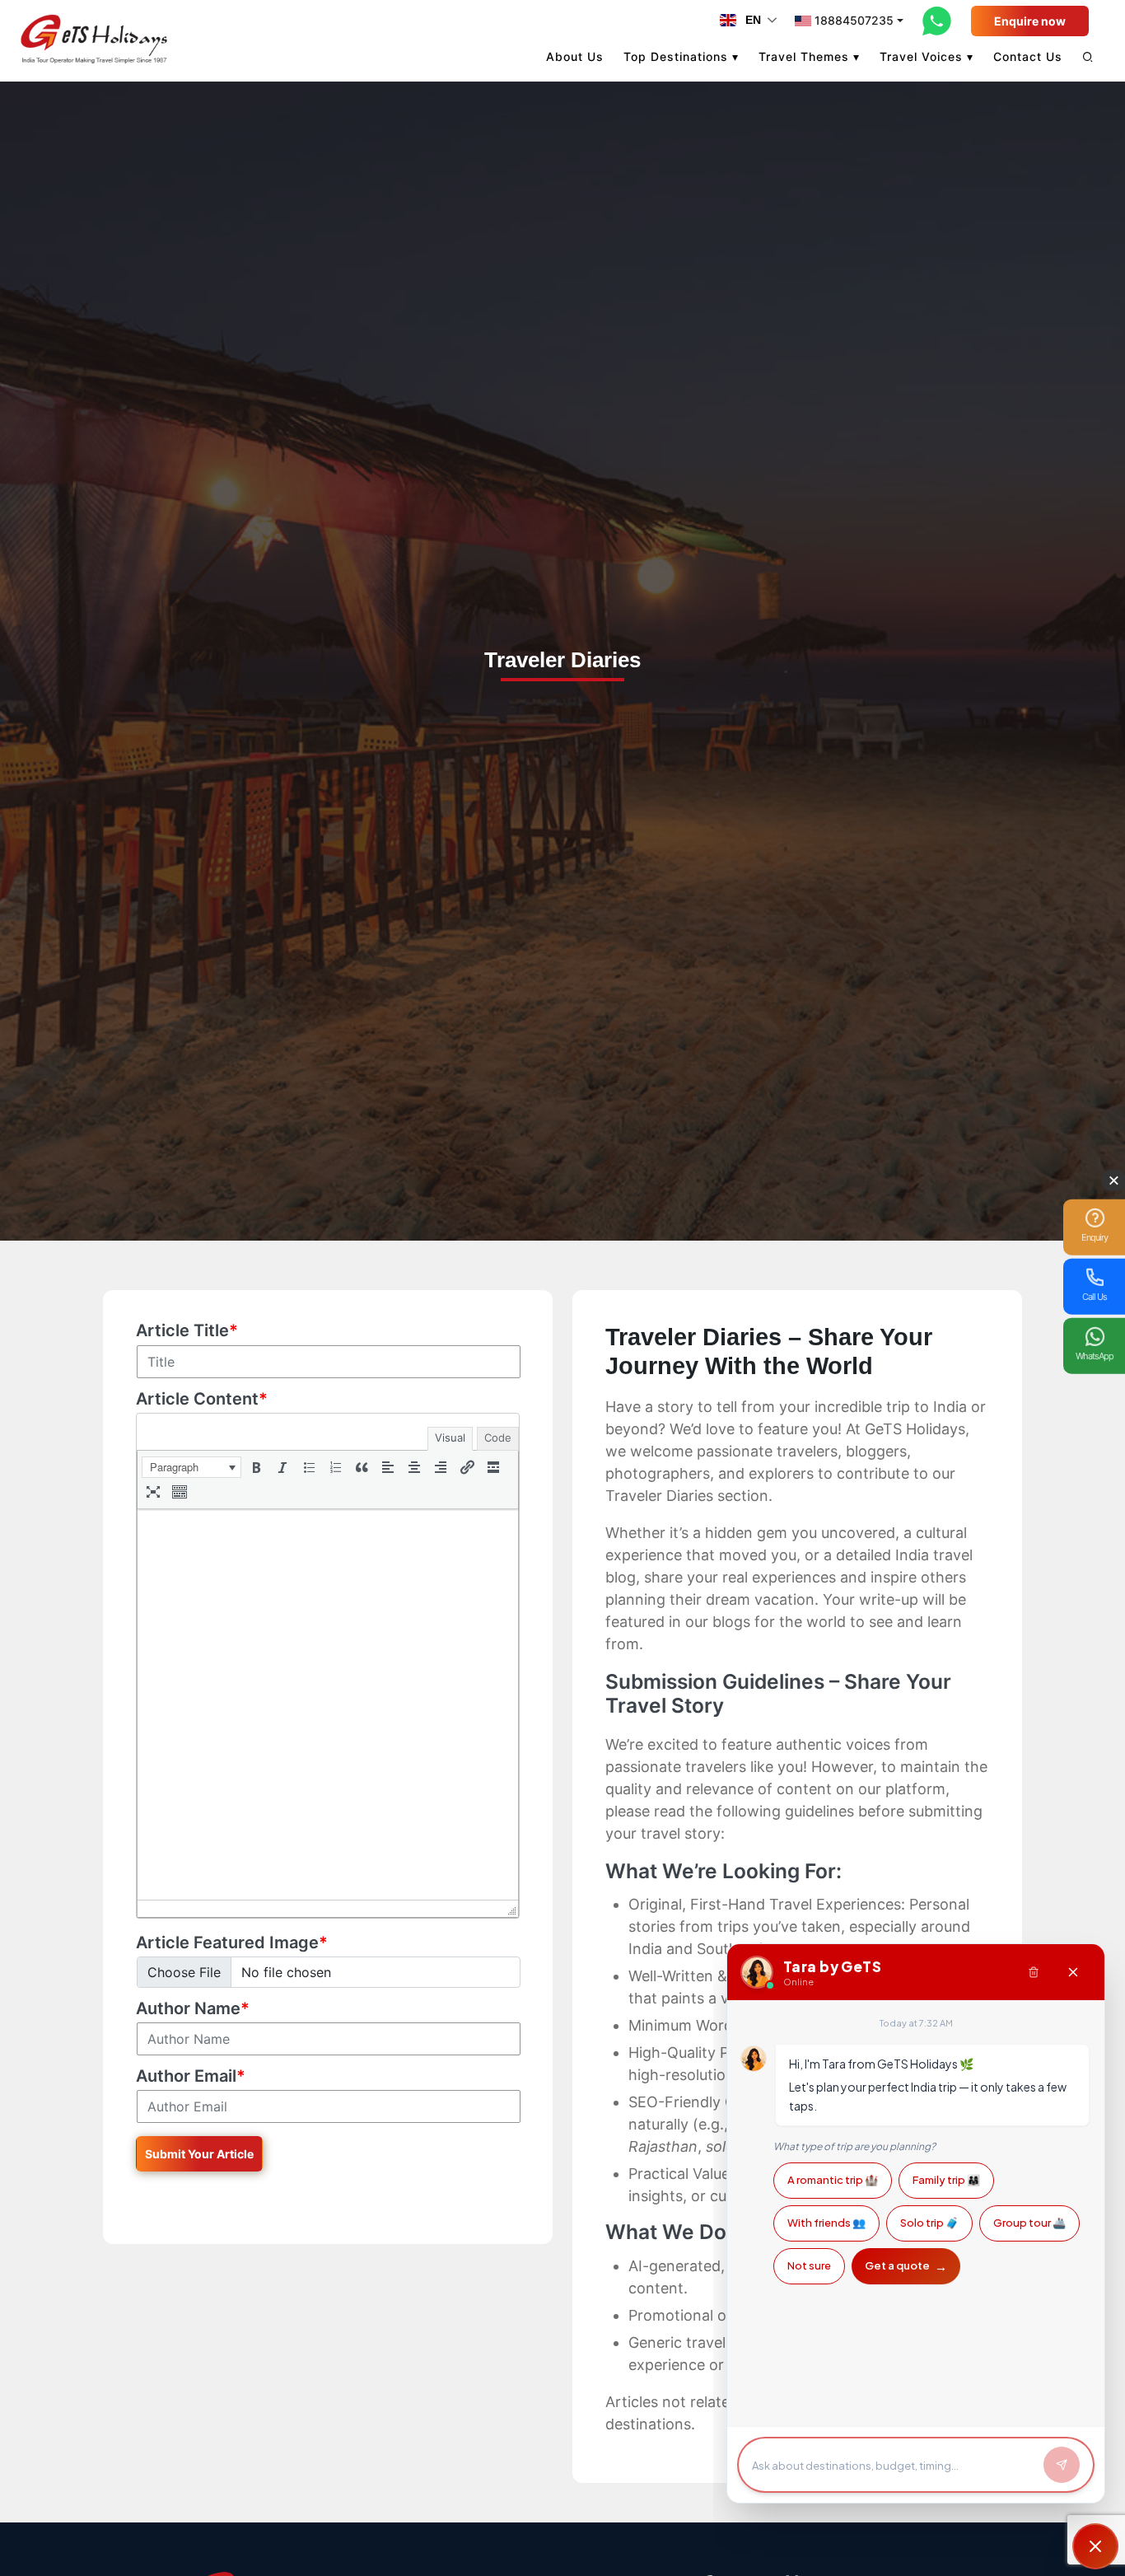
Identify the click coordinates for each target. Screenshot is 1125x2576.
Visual (450, 1438)
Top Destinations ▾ (681, 56)
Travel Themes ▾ (809, 56)
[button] (191, 1467)
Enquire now (1030, 21)
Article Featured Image (232, 1943)
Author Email (191, 2076)
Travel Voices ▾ (927, 56)
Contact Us (1028, 56)
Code (498, 1438)
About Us (575, 56)
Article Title (187, 1330)
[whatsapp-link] (937, 20)
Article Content (202, 1399)
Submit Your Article (199, 2154)
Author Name (193, 2008)
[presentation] (191, 1467)
